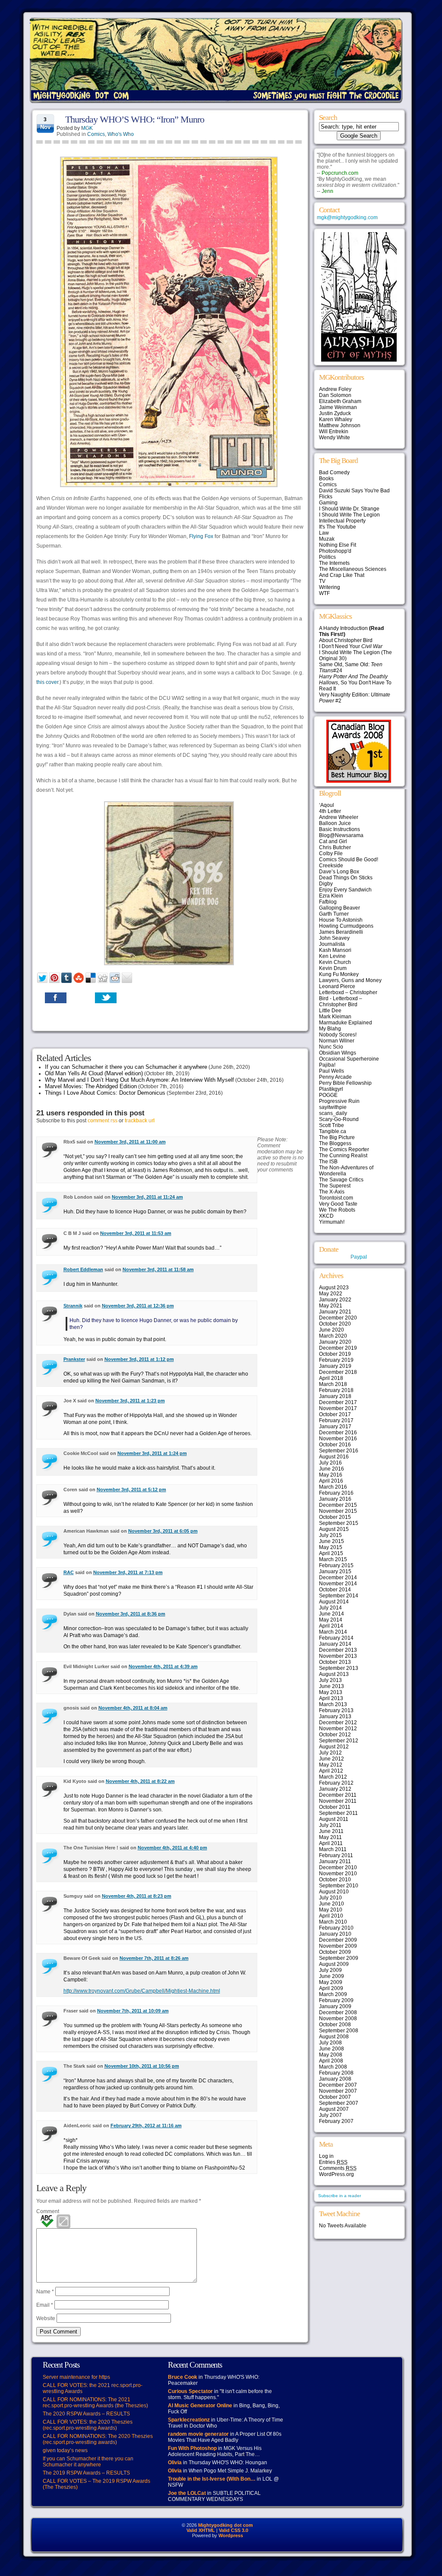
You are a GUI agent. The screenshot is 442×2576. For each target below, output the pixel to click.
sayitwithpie (333, 1107)
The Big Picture (337, 1137)
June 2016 (331, 1469)
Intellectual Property (342, 521)
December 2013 (338, 1650)
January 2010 (335, 1934)
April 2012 (331, 1771)
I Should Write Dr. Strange (349, 509)
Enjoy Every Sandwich (345, 890)
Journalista (332, 944)
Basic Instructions (339, 829)
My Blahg (330, 1029)
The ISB (328, 1162)
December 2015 (338, 1505)
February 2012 (336, 1783)
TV (322, 581)
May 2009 (331, 1982)
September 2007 (339, 2103)
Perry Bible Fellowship (345, 1083)
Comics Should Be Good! (349, 860)
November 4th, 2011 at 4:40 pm (172, 1848)
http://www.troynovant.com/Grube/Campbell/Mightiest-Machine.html (142, 1991)
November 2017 (338, 1408)
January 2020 (335, 1342)
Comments (338, 2168)
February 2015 (336, 1565)
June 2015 (331, 1541)
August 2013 (334, 1674)
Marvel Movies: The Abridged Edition (91, 1086)
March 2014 (333, 1632)
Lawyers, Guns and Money (350, 980)
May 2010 (331, 1910)
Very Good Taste (338, 1204)
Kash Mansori (335, 950)
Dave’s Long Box (339, 872)
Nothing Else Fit (338, 545)
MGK (87, 128)
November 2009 (338, 1946)
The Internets (334, 563)
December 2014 (338, 1578)
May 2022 (331, 1294)
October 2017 (335, 1414)
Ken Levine (332, 956)
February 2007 (336, 2121)
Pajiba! (327, 1065)
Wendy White (335, 438)
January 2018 (335, 1396)
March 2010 (333, 1922)
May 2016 (331, 1475)
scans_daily (333, 1113)
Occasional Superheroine (349, 1059)
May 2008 (331, 2055)
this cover (47, 682)
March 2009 (333, 1994)
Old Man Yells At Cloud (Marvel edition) (94, 1073)
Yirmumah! (332, 1222)
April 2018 (331, 1378)
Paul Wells (331, 1071)
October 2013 (335, 1662)
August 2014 (334, 1602)
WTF (324, 593)
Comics (96, 134)
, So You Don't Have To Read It (355, 683)
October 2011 (335, 1807)
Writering (330, 587)
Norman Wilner (337, 1041)
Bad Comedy (334, 472)
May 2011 (330, 1837)
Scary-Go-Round (339, 1119)
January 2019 (335, 1366)
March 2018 (333, 1384)
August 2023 (334, 1288)
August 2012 (334, 1747)
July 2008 (330, 2043)
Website (46, 2318)
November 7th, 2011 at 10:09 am (133, 2011)
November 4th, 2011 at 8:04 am (133, 1708)
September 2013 (339, 1668)
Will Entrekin (334, 431)
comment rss (103, 1121)
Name (45, 2292)
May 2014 (331, 1620)
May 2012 (331, 1765)
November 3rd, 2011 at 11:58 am (158, 1269)
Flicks (326, 497)
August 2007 (334, 2109)
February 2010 (336, 1928)
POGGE (328, 1095)
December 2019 (338, 1348)
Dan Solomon (335, 395)
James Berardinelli (341, 932)
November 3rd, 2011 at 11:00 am (130, 1142)
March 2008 (333, 2067)
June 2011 (331, 1831)
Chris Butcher (335, 847)
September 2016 (339, 1451)
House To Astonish (341, 920)
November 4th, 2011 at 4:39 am (163, 1666)
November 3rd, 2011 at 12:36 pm (138, 1306)
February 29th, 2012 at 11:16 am (146, 2126)
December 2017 (338, 1402)
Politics (327, 557)
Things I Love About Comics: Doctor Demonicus (105, 1093)
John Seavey (334, 938)
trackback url (140, 1121)
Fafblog (328, 902)
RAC (69, 1572)
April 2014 (331, 1626)
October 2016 (335, 1445)
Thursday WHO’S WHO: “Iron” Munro (135, 119)
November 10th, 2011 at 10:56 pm (142, 2066)
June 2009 (331, 1976)
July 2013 (330, 1680)
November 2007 (338, 2091)
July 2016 (330, 1463)
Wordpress (231, 2535)
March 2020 (333, 1336)
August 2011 (334, 1819)
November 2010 (338, 1874)
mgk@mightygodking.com (347, 217)
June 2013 (331, 1686)
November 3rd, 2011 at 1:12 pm (139, 1359)
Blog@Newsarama (341, 835)
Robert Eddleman (83, 1269)
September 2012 (339, 1741)
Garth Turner (334, 914)
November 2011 (338, 1801)
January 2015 (335, 1571)
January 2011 (335, 1861)
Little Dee (330, 1011)
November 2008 (338, 2019)
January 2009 (335, 2006)
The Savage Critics (341, 1180)
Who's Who (121, 134)
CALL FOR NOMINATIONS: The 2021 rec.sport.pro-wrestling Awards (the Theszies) (95, 2403)
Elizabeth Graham (340, 401)
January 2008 (335, 2079)
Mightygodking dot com (226, 2525)
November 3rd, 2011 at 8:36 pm (131, 1614)
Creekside (331, 866)
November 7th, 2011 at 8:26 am (154, 1958)
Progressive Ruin (339, 1101)
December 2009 (338, 1940)
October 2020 (335, 1324)
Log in (326, 2156)
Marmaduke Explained (346, 1023)
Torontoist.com (336, 1198)
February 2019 (336, 1360)
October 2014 (335, 1590)
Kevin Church (335, 962)
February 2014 (336, 1638)
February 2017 (336, 1420)
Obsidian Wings (338, 1053)
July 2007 (330, 2115)
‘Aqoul (327, 805)
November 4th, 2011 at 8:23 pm (137, 1896)
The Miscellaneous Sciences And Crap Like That (353, 572)
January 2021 (335, 1312)
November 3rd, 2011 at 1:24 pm (152, 1453)
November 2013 (338, 1656)
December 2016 (338, 1433)
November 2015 (338, 1511)
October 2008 (335, 2025)
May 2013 (331, 1692)
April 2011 (331, 1843)
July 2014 (330, 1608)
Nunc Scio (331, 1047)
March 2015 (333, 1559)
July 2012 (330, 1753)
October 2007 (335, 2097)
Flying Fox (201, 536)
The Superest (335, 1186)
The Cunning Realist (343, 1156)
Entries (333, 2162)
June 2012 (331, 1759)
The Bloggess (335, 1143)
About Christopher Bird (346, 640)
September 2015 (339, 1523)
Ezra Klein (331, 896)
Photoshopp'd (335, 551)
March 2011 (333, 1849)
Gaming (328, 503)
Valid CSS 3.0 (234, 2530)
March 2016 (333, 1487)
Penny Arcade (335, 1077)
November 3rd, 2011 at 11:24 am (147, 1197)
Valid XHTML (201, 2530)
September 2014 (339, 1596)
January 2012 (335, 1789)
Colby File (331, 853)
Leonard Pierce (337, 986)
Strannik (73, 1306)
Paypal (359, 1257)
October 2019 (335, 1354)
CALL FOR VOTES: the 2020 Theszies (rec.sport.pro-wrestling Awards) (88, 2425)
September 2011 (338, 1813)
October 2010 (335, 1880)
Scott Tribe (331, 1125)
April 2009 (331, 1988)
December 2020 (338, 1318)
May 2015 (331, 1547)
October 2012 (335, 1735)
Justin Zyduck (335, 413)
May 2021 (331, 1306)
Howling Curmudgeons (346, 926)
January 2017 (335, 1427)
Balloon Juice (335, 823)
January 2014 (335, 1644)
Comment (48, 2211)
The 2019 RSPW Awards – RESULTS (86, 2473)
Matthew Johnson (340, 425)
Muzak (327, 539)
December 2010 (338, 1867)
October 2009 (335, 1952)
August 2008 (334, 2037)
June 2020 (331, 1330)
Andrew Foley (335, 389)
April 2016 (331, 1481)
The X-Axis (332, 1192)
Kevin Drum (333, 968)
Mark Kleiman (335, 1017)
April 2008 (331, 2061)
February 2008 (336, 2073)
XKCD (326, 1216)
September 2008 (339, 2031)
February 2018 (336, 1390)
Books (326, 479)
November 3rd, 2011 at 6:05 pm (163, 1531)
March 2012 (333, 1777)
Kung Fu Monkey (339, 974)
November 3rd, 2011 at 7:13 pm (128, 1572)
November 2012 (338, 1729)
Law (324, 533)
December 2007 (338, 2085)
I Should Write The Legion (349, 515)
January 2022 (335, 1300)
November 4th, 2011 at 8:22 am (140, 1781)
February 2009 (336, 2000)
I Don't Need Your (351, 646)
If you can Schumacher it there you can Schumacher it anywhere (126, 1067)
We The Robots (337, 1210)
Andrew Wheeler (339, 817)
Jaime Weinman (338, 407)
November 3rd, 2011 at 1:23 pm (130, 1401)
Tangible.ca (333, 1131)
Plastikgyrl (331, 1089)
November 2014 (338, 1584)
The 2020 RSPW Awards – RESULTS (86, 2414)
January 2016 (335, 1499)
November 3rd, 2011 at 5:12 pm (131, 1490)
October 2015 (335, 1517)
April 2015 (331, 1553)
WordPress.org (336, 2174)
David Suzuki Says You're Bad (354, 491)
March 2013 (333, 1704)
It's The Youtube (338, 527)
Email (45, 2305)
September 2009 (339, 1958)
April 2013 (331, 1698)
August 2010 (334, 1892)
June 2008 (331, 2049)
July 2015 (330, 1535)
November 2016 (338, 1439)
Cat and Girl (333, 841)
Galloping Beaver (339, 908)
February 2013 (336, 1710)
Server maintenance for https (76, 2377)
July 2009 (330, 1970)
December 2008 (338, 2012)
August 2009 (334, 1964)
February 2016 (336, 1493)
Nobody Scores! (338, 1035)
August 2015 (334, 1529)
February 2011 (336, 1855)
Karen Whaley (336, 419)
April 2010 (331, 1916)
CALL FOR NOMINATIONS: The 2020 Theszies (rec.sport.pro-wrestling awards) (98, 2439)
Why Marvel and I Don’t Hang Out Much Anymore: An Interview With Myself (139, 1080)
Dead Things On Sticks (346, 878)
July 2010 (330, 1898)
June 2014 (331, 1614)
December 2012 (338, 1723)
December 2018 (338, 1372)
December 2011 (338, 1795)
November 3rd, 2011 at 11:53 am (136, 1233)
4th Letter (330, 811)
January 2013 (335, 1716)
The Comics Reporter (344, 1149)
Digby (326, 884)
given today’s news (65, 2450)
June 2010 (331, 1904)
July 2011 (330, 1825)
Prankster (74, 1359)
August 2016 (334, 1457)
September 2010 (339, 1886)
